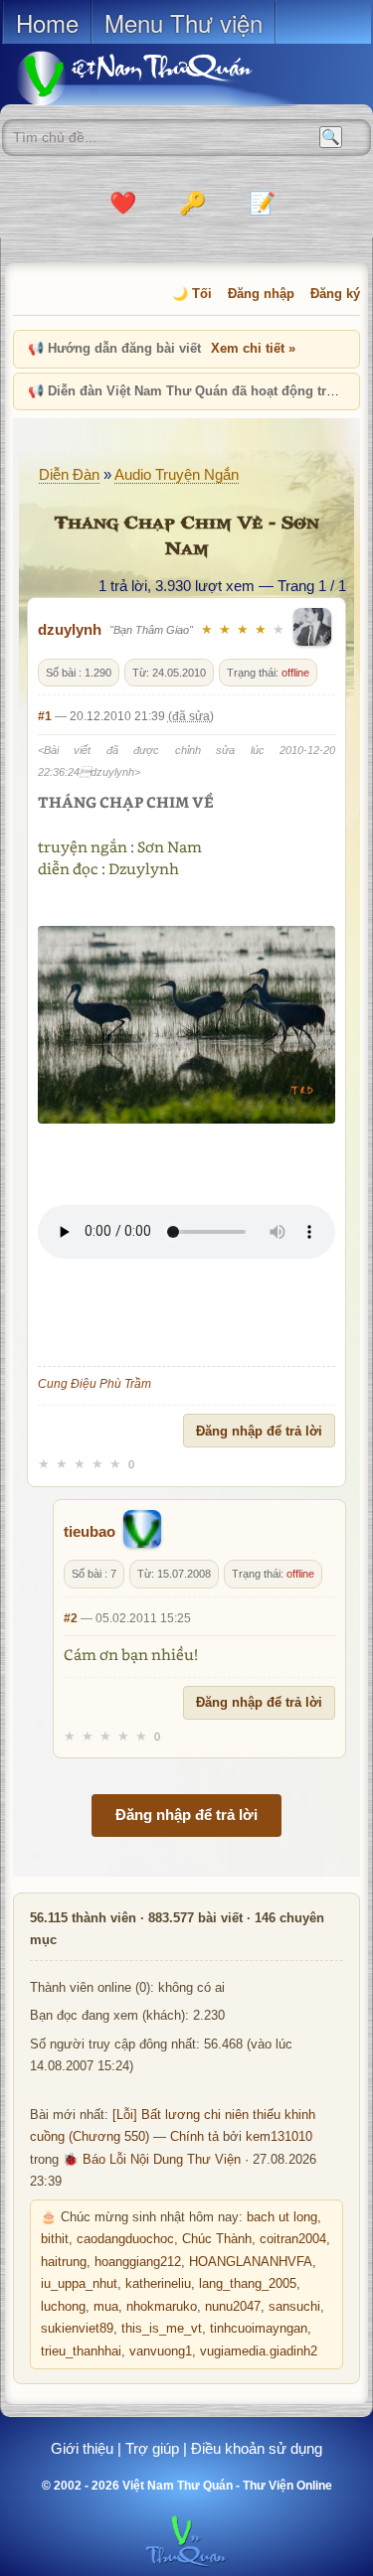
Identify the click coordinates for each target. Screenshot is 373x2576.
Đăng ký (335, 294)
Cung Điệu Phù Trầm (96, 1384)
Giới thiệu (82, 2448)
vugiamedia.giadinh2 (259, 2351)
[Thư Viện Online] (159, 78)
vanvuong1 (161, 2351)
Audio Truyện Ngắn (177, 474)
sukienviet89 (77, 2329)
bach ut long (282, 2217)
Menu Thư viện (184, 22)
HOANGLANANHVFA (251, 2262)
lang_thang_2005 (248, 2284)
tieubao (90, 1531)
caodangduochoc (125, 2239)
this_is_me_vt (162, 2329)
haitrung (64, 2262)
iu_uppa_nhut (79, 2284)
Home (47, 22)
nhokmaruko (162, 2307)
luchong (63, 2307)
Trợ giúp (152, 2448)
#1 (45, 716)
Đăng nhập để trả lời (259, 1431)
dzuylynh (70, 629)
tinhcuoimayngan (259, 2329)
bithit (55, 2239)
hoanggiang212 (138, 2262)
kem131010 (279, 2137)
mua (106, 2307)
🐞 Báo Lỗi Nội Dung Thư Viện (152, 2160)
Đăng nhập (261, 294)
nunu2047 (233, 2307)
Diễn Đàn (69, 474)
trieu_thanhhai (81, 2351)
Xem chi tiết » (253, 348)
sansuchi (294, 2307)
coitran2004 (293, 2239)
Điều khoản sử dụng (257, 2448)
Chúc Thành (217, 2239)
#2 (71, 1618)
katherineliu (158, 2284)
